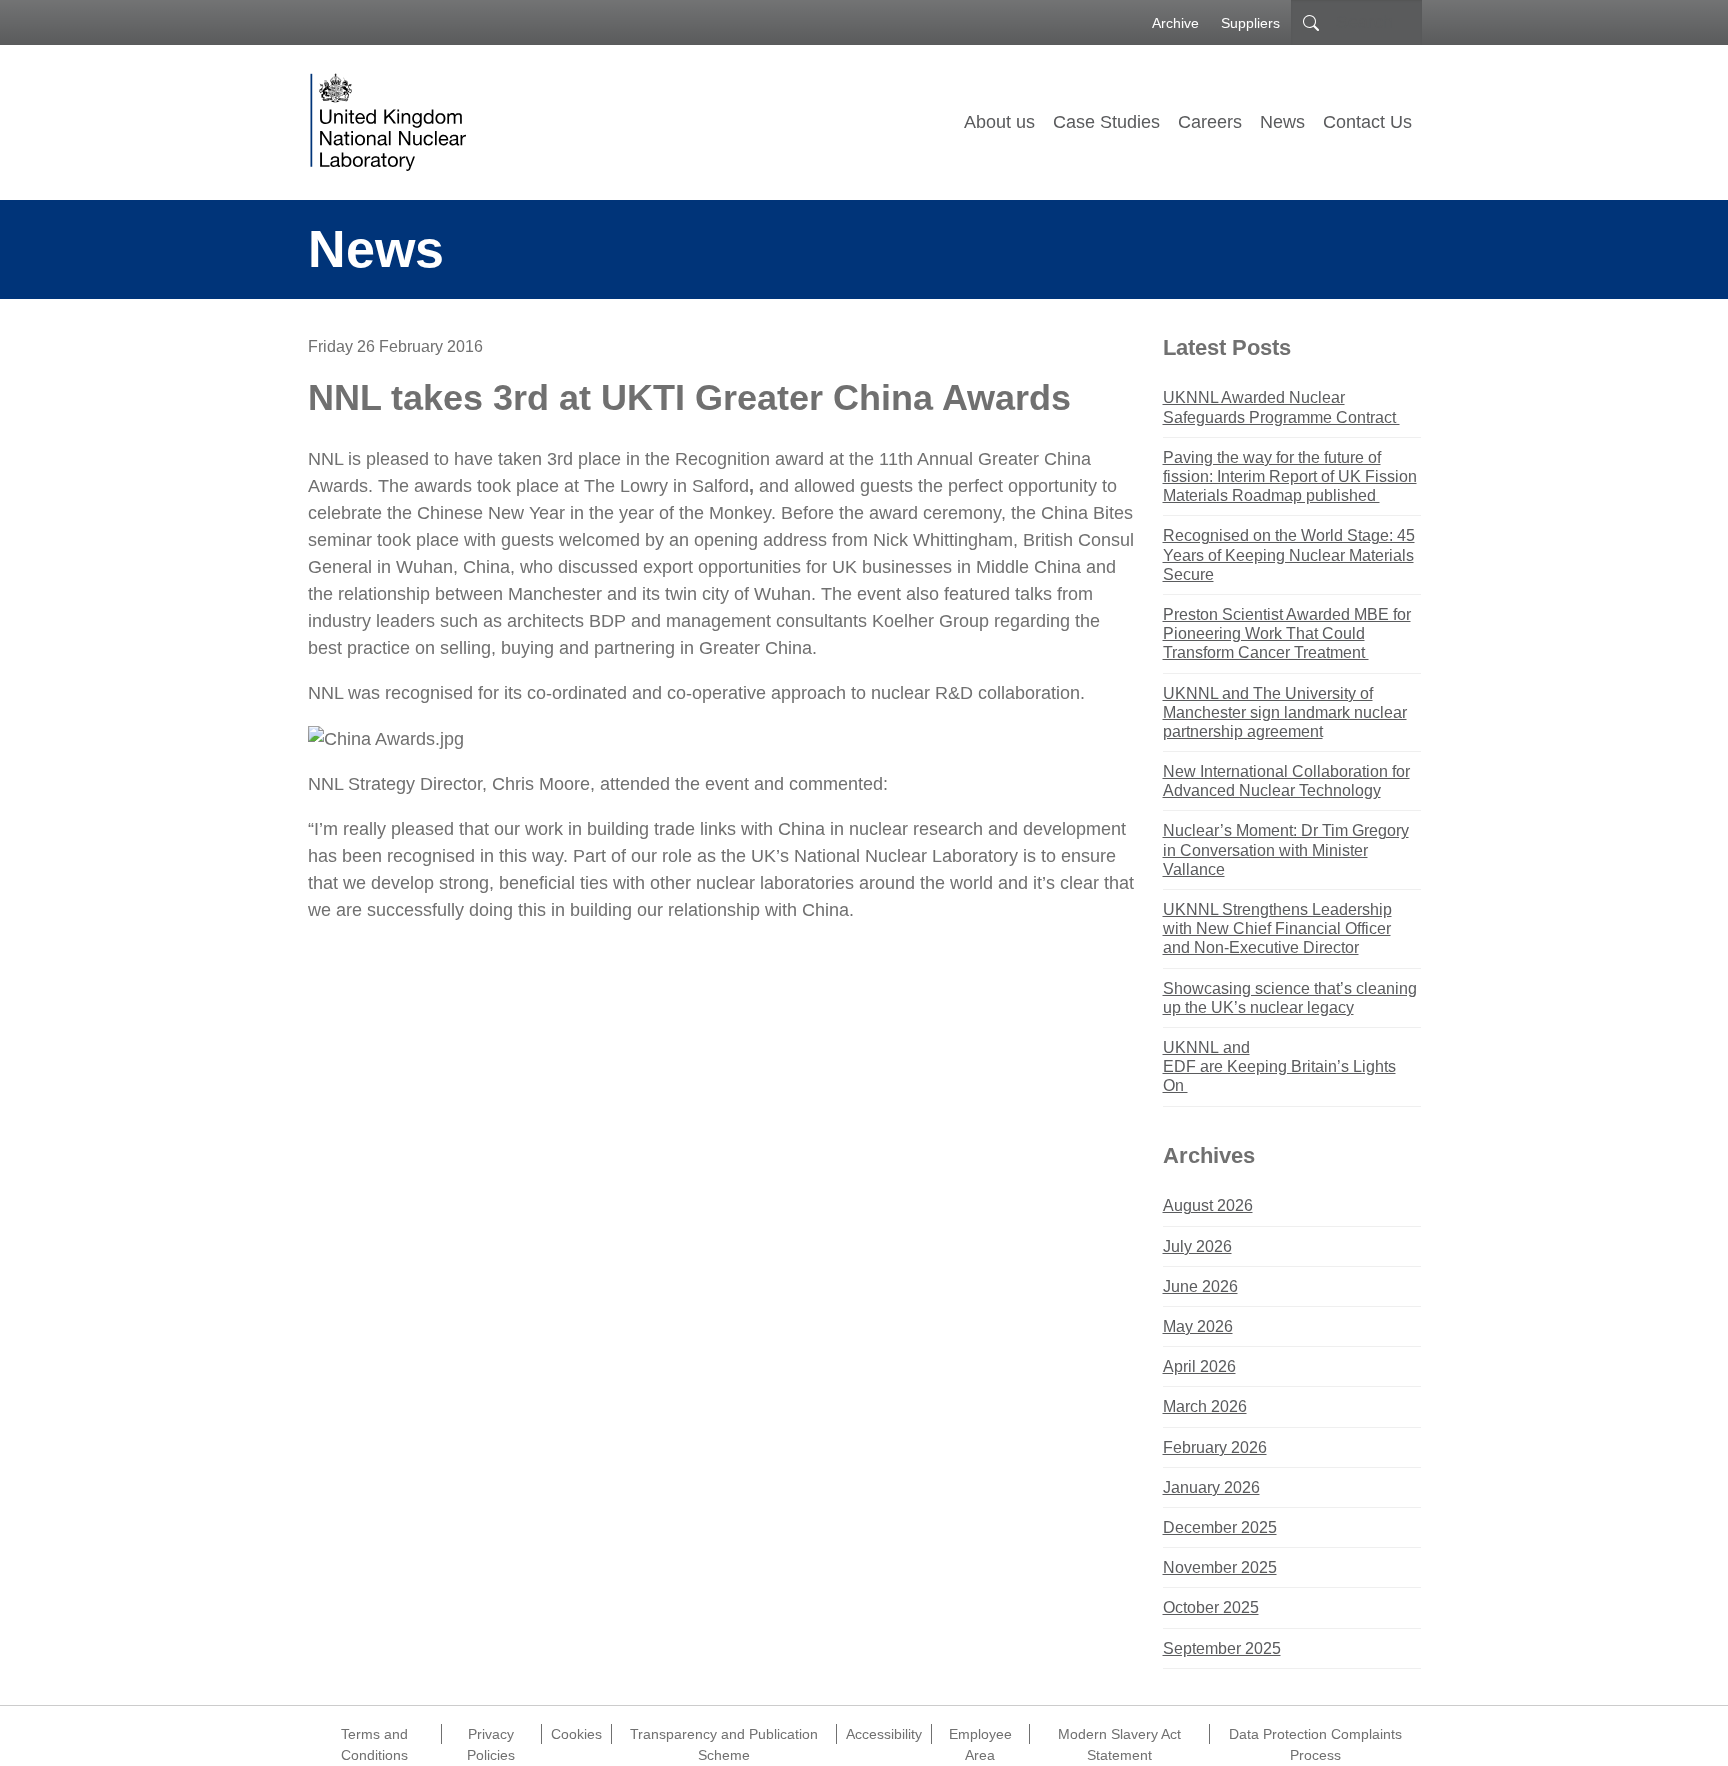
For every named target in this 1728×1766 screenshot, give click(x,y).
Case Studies (1106, 122)
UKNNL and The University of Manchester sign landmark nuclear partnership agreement (1285, 712)
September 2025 (1222, 1648)
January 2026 (1211, 1487)
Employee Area (980, 1735)
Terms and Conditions (374, 1735)
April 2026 (1199, 1366)
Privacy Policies (491, 1735)
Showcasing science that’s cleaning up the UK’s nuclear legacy (1290, 998)
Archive (1175, 23)
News (1282, 122)
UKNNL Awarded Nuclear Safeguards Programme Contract (1281, 407)
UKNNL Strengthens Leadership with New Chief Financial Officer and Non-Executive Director (1277, 928)
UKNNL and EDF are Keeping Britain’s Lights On (1279, 1066)
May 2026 (1198, 1326)
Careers (1210, 122)
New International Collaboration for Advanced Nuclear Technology (1286, 781)
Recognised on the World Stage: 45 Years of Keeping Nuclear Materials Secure (1289, 554)
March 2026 (1205, 1406)
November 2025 (1220, 1567)
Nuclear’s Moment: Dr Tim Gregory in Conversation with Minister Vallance (1286, 849)
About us (999, 122)
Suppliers (1250, 23)
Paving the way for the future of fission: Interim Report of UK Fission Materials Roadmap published (1290, 476)
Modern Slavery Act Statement (1119, 1735)
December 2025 (1220, 1527)
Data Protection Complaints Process (1315, 1735)
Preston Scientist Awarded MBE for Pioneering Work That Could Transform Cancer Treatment (1287, 633)
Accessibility (884, 1734)
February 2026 (1215, 1447)
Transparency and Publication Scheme (724, 1735)
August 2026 (1208, 1205)
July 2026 (1197, 1246)
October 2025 (1211, 1607)
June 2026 (1200, 1286)
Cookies (576, 1734)
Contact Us (1367, 122)
